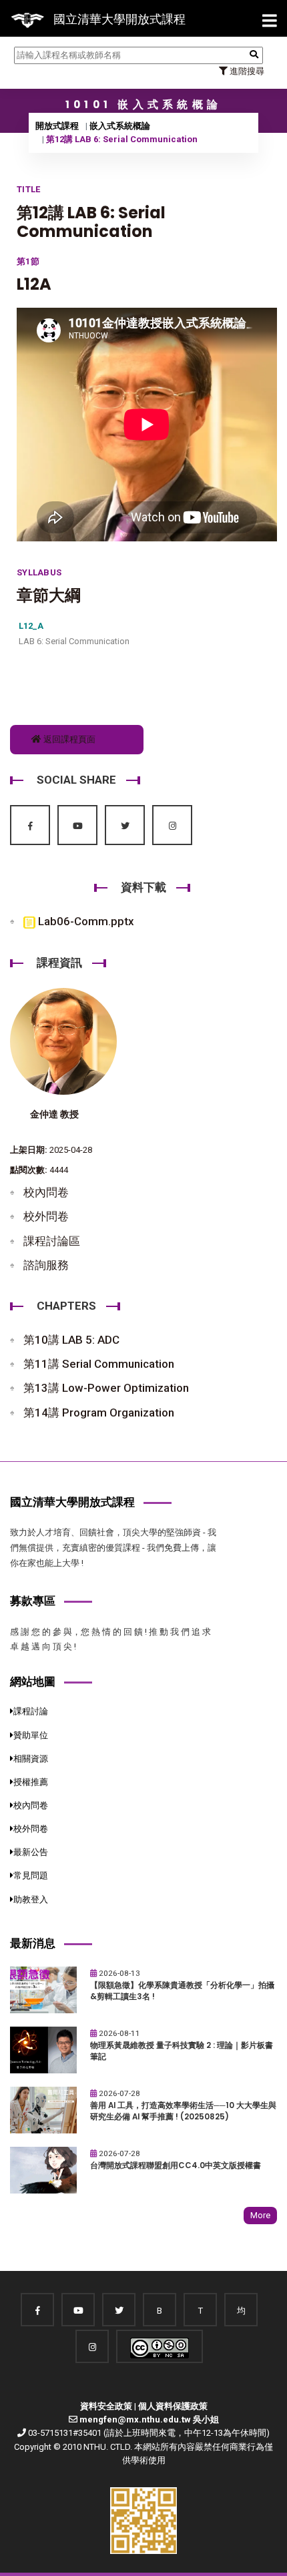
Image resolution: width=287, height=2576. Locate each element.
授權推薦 (31, 1782)
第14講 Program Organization (99, 1412)
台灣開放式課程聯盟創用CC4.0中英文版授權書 (176, 2165)
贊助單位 (31, 1735)
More (260, 2215)
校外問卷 (46, 1216)
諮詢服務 (46, 1265)
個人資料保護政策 (173, 2406)
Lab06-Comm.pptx (85, 921)
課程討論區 (52, 1241)
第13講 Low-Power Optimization (106, 1388)
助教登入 (31, 1899)
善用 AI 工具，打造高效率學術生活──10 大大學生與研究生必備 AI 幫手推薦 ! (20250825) (183, 2111)
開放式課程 (57, 126)
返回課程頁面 (68, 739)
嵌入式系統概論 (120, 126)
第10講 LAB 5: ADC (71, 1340)
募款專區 (33, 1601)
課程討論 (31, 1711)
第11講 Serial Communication (99, 1364)
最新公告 (31, 1852)
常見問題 (31, 1875)
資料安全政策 (106, 2406)
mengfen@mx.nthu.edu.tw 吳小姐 (149, 2419)
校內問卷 (46, 1192)
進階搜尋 (246, 71)
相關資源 (31, 1759)
